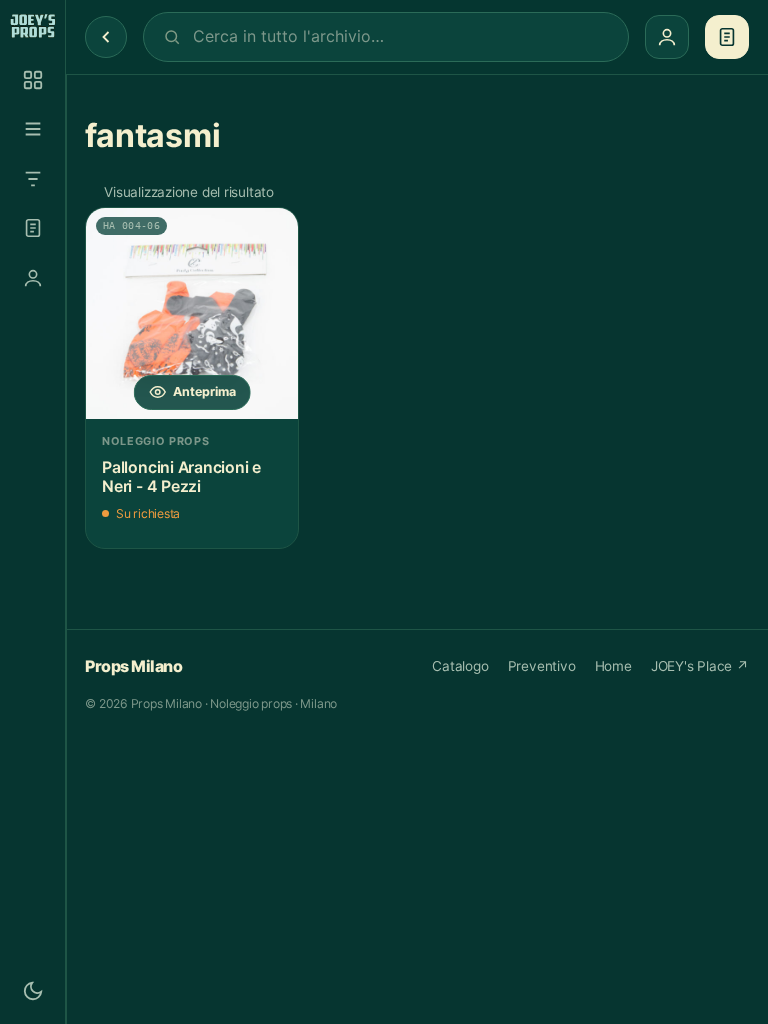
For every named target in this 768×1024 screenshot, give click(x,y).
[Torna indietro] (106, 37)
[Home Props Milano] (32, 26)
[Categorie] (33, 129)
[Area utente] (33, 278)
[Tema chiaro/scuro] (33, 991)
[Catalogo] (33, 80)
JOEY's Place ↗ (700, 666)
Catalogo (460, 666)
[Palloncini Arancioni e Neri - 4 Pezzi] (192, 314)
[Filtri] (33, 179)
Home (613, 666)
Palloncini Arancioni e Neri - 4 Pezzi (181, 477)
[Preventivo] (33, 228)
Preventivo (542, 666)
